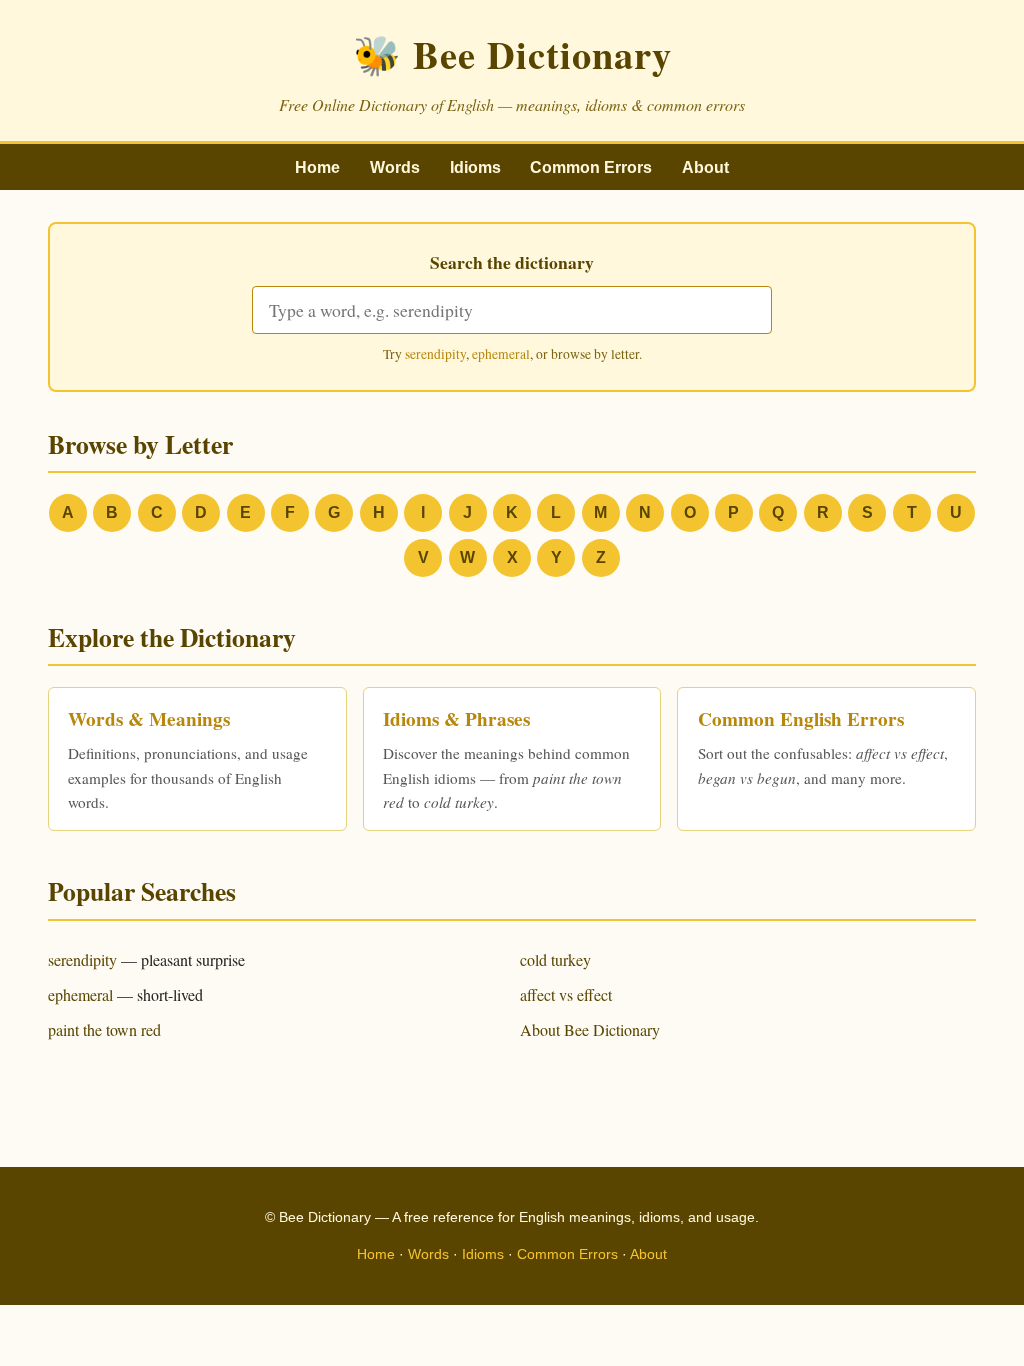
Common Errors (591, 167)
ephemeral (501, 354)
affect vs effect (566, 994)
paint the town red (104, 1029)
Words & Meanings (149, 719)
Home (317, 167)
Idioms (475, 167)
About (705, 167)
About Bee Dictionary (590, 1029)
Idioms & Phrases (456, 719)
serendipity (435, 354)
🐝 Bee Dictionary (512, 54)
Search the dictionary (512, 262)
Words (395, 167)
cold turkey (555, 959)
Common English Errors (801, 719)
